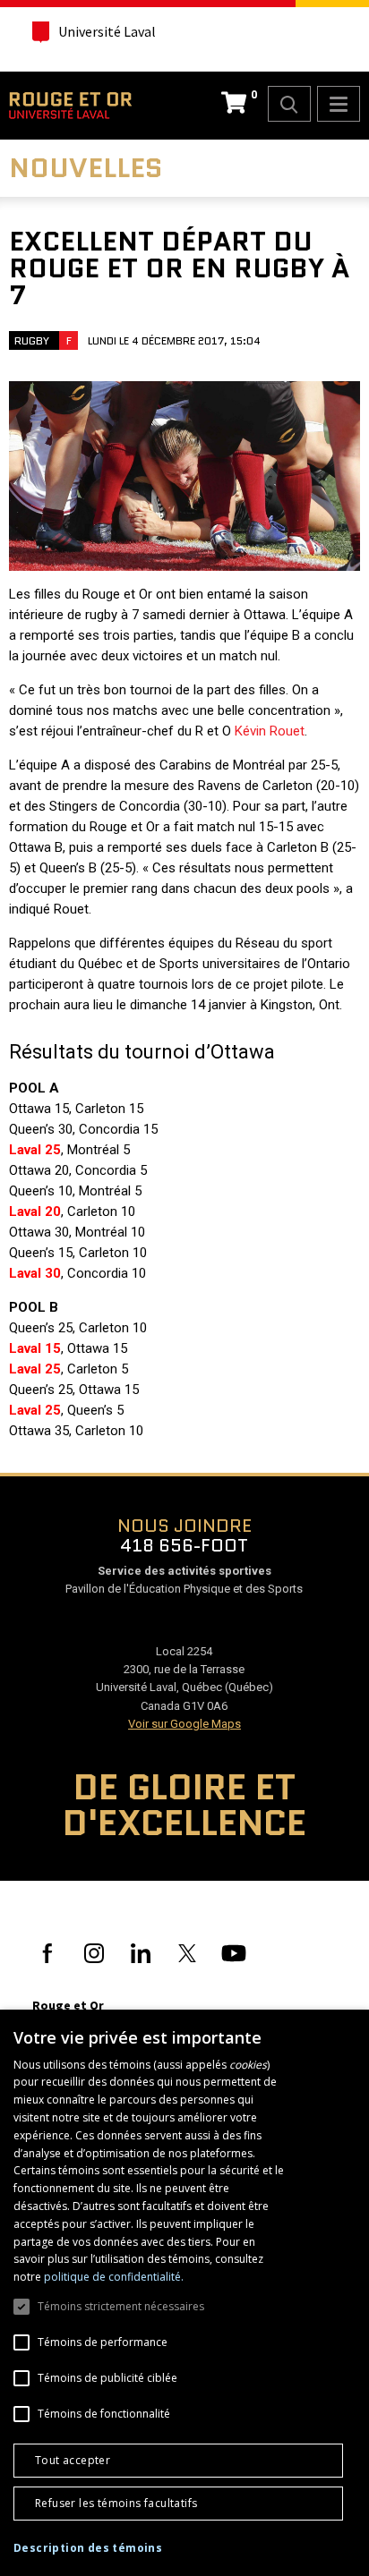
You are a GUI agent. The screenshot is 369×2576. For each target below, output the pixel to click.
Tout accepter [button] (73, 2460)
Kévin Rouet (270, 731)
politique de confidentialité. (114, 2277)
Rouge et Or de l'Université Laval (70, 106)
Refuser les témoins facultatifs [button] (116, 2503)
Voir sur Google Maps (184, 1724)
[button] (88, 2548)
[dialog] (184, 2293)
